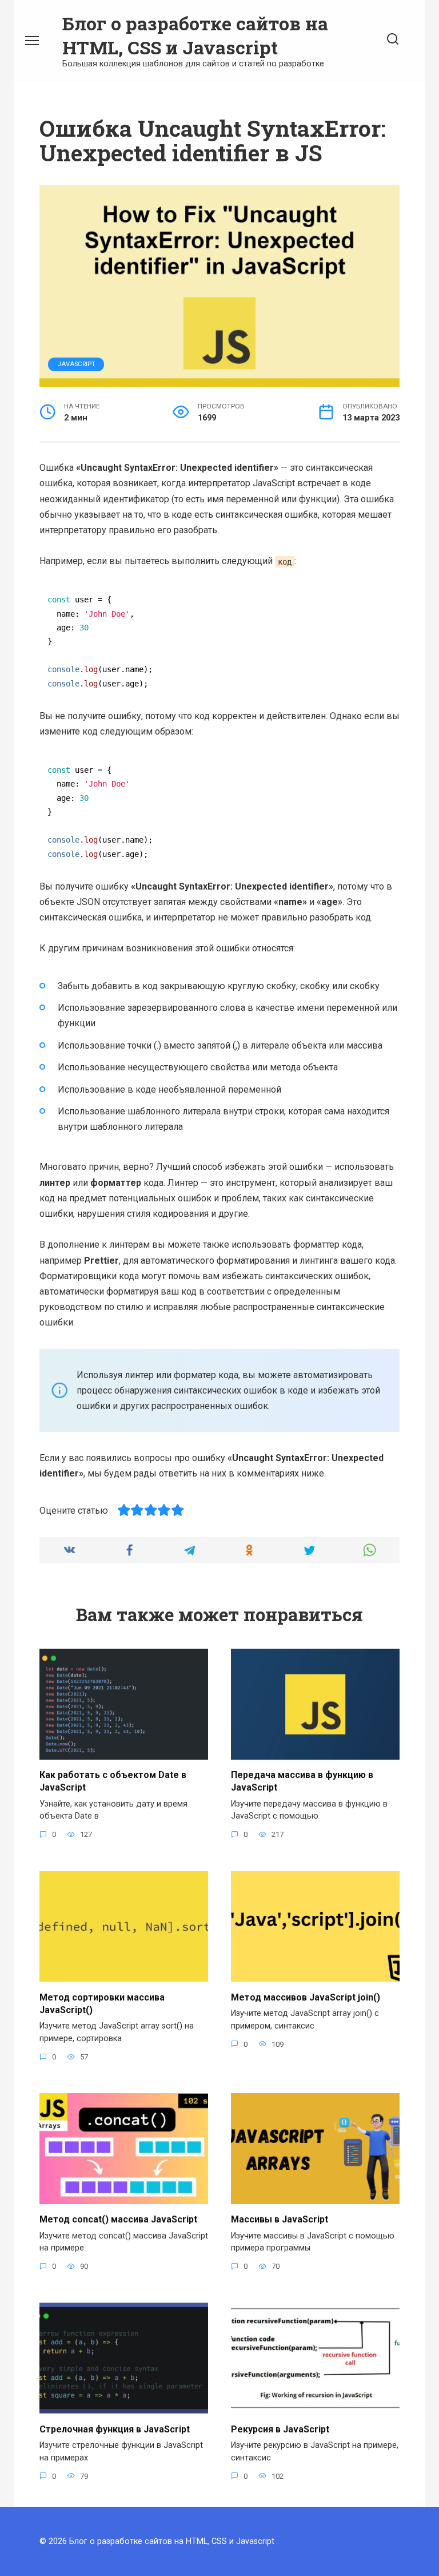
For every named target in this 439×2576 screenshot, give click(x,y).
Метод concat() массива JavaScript (118, 2219)
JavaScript (76, 364)
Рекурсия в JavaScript (280, 2429)
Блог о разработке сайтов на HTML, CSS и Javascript (195, 35)
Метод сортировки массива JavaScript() (102, 2003)
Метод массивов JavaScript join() (306, 1997)
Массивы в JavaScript (280, 2219)
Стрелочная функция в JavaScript (115, 2429)
